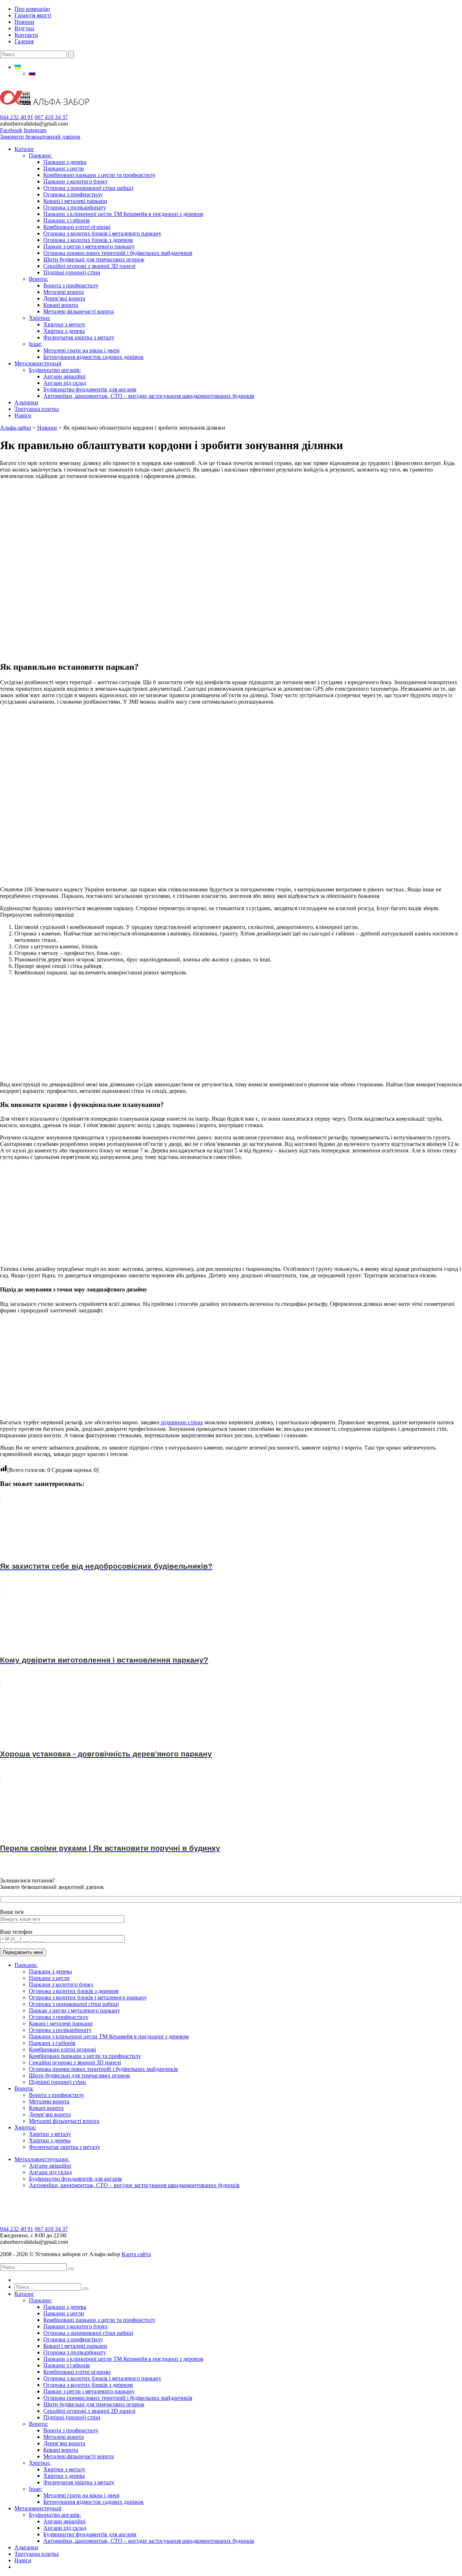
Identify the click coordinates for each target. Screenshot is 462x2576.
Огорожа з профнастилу (73, 194)
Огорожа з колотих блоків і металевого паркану (102, 233)
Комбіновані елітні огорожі (77, 227)
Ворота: (38, 279)
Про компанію (32, 9)
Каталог (24, 149)
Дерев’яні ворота (64, 298)
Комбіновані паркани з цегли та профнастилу (99, 175)
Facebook (11, 130)
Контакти (26, 35)
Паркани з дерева (65, 162)
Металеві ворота (64, 292)
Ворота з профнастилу (71, 285)
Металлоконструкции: (42, 2159)
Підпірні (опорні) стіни (72, 272)
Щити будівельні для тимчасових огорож (94, 259)
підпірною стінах (181, 1422)
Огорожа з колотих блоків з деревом (88, 240)
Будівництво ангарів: (55, 370)
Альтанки (26, 402)
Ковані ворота (61, 305)
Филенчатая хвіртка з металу (79, 337)
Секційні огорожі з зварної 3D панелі (89, 266)
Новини (24, 22)
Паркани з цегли (64, 168)
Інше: (36, 344)
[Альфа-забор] (45, 111)
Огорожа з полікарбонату (75, 207)
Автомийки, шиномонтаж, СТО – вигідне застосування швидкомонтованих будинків (149, 396)
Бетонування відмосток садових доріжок (93, 357)
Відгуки (24, 28)
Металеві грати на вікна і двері (81, 350)
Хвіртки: (40, 318)
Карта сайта (136, 2254)
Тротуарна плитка (37, 409)
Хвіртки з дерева (64, 331)
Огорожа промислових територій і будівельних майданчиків (118, 253)
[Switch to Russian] (32, 73)
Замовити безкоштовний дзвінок (40, 137)
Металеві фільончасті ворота (79, 311)
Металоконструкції (38, 363)
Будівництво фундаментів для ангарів (90, 389)
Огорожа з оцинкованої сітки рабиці (88, 188)
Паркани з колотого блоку (76, 181)
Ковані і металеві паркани (75, 201)
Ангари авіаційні (64, 376)
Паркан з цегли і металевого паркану (89, 246)
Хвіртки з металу (64, 324)
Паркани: (40, 155)
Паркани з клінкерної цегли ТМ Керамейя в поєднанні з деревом (123, 214)
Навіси (23, 415)
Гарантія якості (33, 15)
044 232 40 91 (17, 117)
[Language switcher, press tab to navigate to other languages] (18, 67)
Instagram (35, 130)
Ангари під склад (65, 383)
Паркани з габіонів (67, 220)
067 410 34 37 (51, 117)
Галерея (24, 41)
